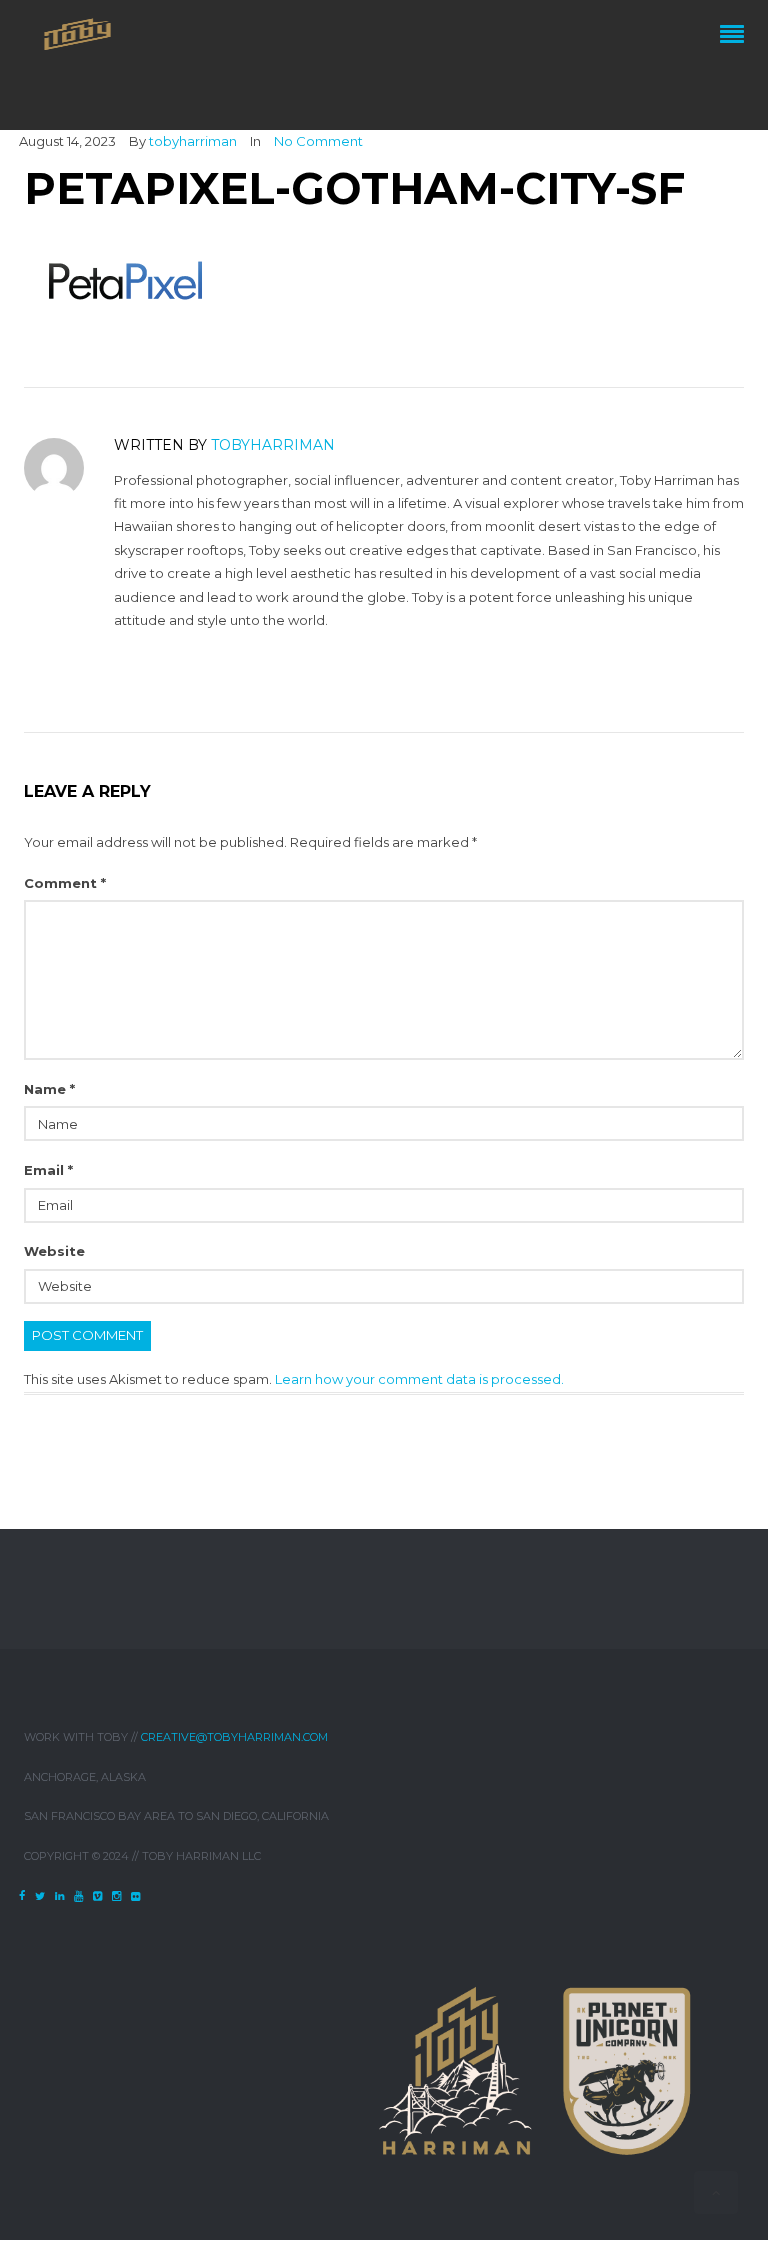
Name (49, 1089)
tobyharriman (193, 141)
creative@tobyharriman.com (234, 1737)
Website (54, 1251)
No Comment (318, 141)
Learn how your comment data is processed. (419, 1379)
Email (48, 1170)
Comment (65, 883)
